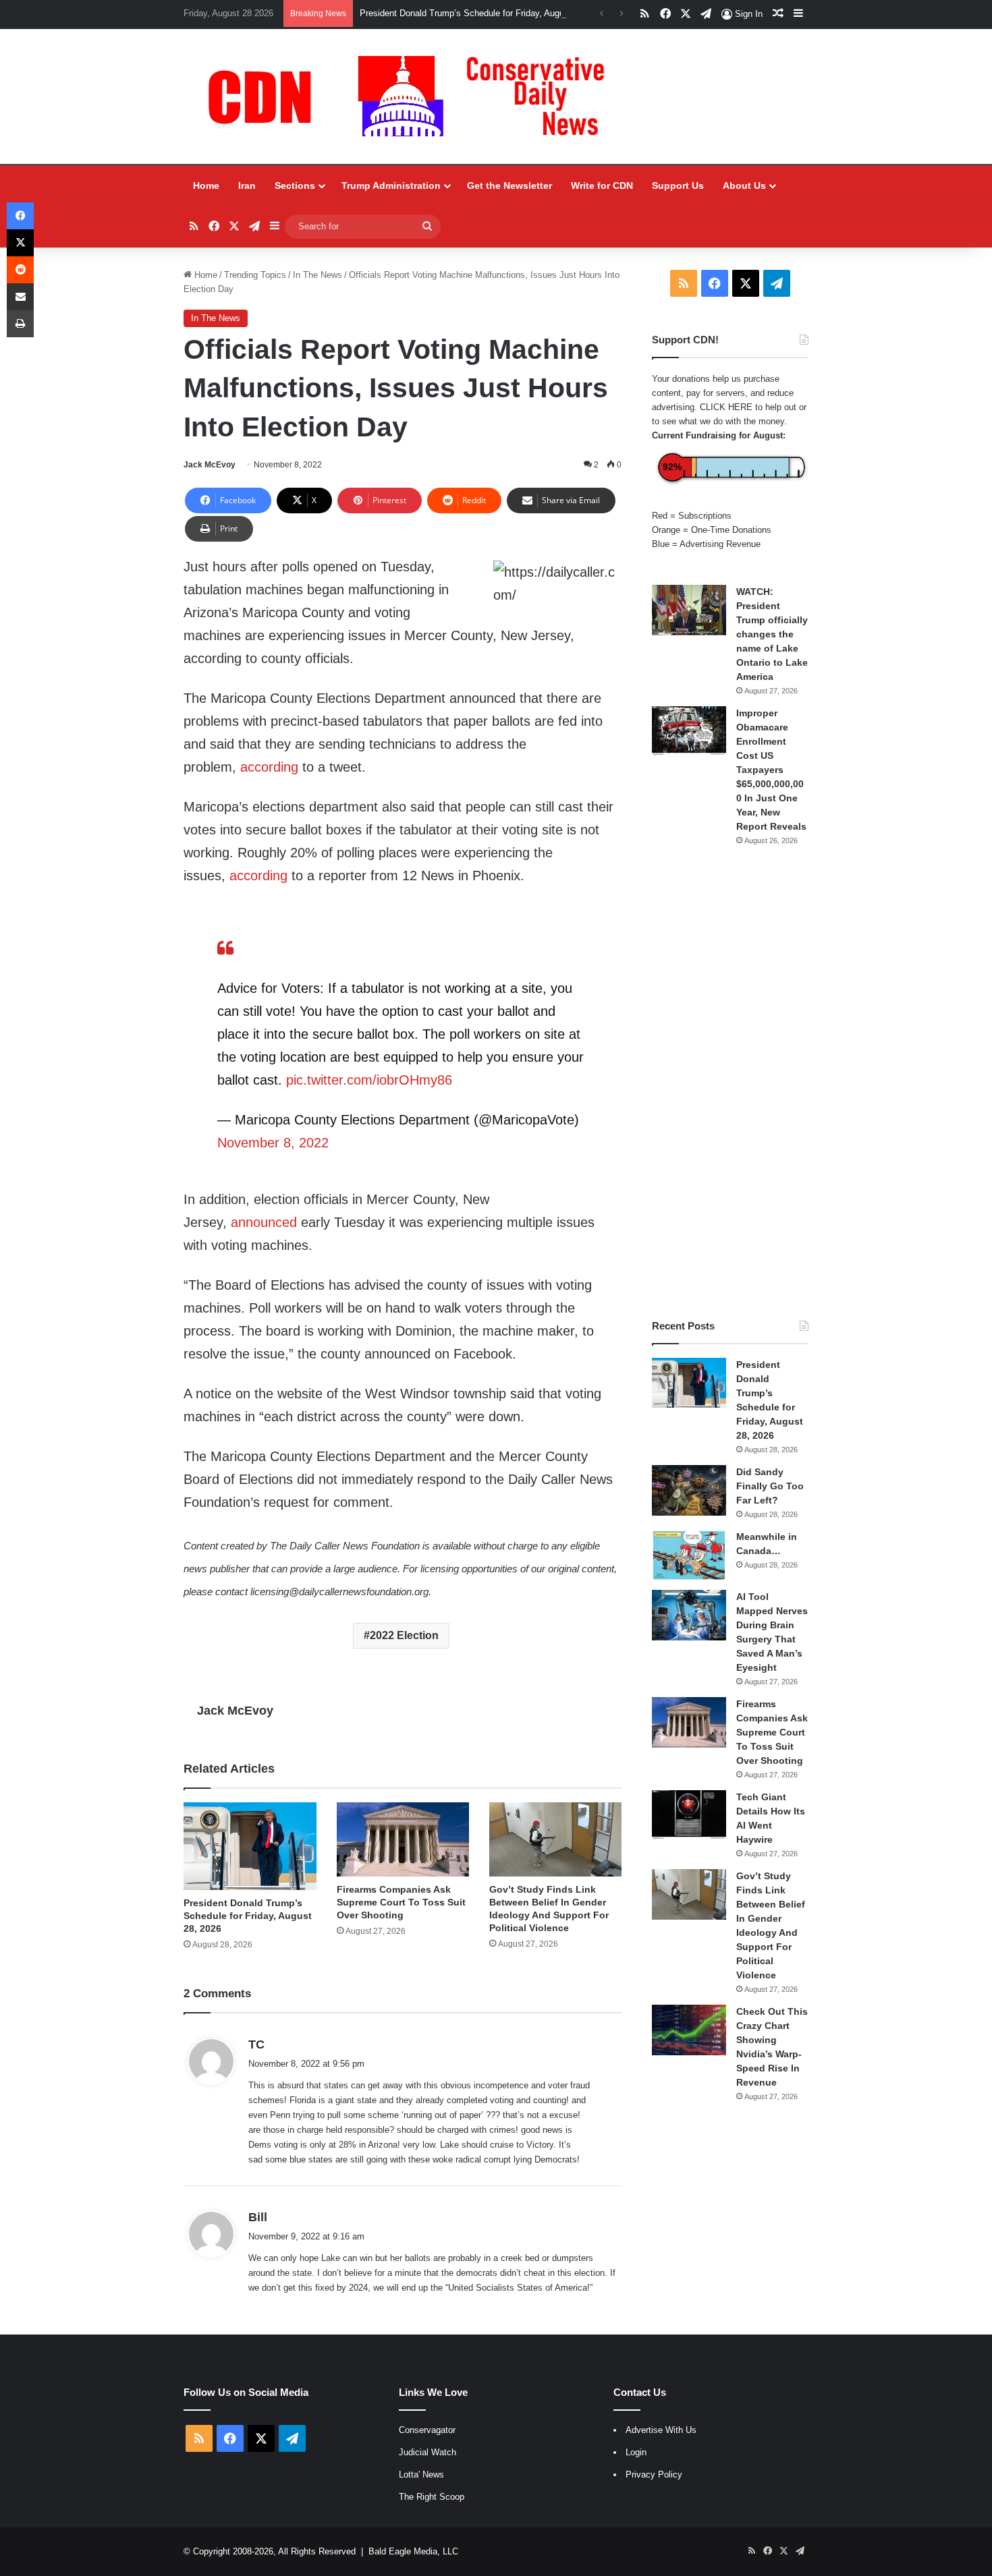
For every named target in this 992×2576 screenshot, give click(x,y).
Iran (247, 185)
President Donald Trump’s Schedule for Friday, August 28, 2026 (484, 13)
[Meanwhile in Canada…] (689, 1555)
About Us (744, 185)
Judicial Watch (428, 2452)
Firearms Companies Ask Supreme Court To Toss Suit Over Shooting (401, 1902)
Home (206, 185)
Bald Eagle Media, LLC (413, 2551)
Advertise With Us (661, 2430)
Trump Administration (391, 185)
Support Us (678, 185)
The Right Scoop (432, 2497)
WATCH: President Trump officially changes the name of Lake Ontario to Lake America (772, 634)
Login (636, 2452)
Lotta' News (421, 2474)
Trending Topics (255, 275)
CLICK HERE (726, 407)
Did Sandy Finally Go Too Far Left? (770, 1486)
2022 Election (404, 1635)
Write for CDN (602, 185)
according (269, 767)
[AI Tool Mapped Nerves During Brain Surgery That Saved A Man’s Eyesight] (689, 1615)
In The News (318, 275)
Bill (258, 2217)
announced (264, 1222)
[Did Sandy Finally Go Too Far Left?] (689, 1490)
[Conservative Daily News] (413, 96)
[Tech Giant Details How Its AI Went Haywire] (689, 1815)
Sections (295, 185)
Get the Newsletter (509, 185)
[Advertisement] (730, 1083)
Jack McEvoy (210, 465)
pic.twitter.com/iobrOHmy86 (369, 1080)
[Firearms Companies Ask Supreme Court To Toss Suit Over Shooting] (403, 1840)
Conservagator (427, 2430)
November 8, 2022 (273, 1143)
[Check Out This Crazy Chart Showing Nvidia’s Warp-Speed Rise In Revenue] (689, 2030)
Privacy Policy (654, 2474)
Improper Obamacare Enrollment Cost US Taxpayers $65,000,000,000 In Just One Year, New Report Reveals (771, 770)
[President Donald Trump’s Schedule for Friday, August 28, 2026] (250, 1847)
